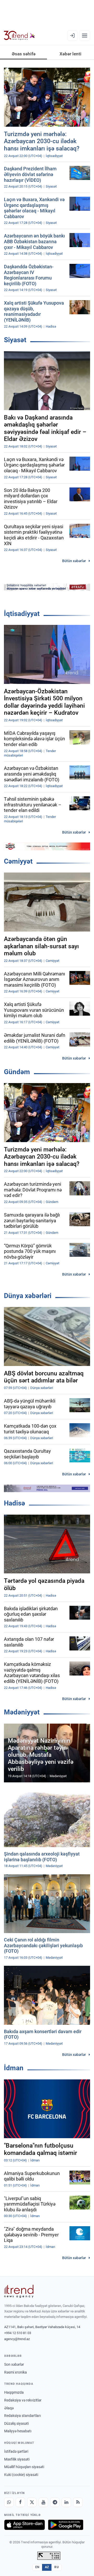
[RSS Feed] (78, 2502)
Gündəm (17, 1072)
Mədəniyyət (22, 1712)
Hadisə (14, 1503)
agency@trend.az (17, 2339)
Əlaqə (9, 2408)
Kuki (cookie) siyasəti (21, 2475)
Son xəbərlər (14, 2364)
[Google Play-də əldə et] (66, 2525)
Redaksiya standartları (22, 2416)
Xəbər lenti (70, 54)
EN (37, 2567)
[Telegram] (55, 2502)
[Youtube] (43, 2502)
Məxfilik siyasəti (17, 2459)
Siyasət (15, 340)
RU (57, 2567)
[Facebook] (20, 2502)
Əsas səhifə (24, 54)
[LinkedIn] (66, 2502)
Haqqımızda (14, 2392)
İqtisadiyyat (22, 614)
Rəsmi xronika (16, 2372)
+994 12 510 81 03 (18, 2333)
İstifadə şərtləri (16, 2451)
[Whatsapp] (9, 2502)
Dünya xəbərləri (28, 1296)
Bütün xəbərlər (74, 561)
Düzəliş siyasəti (16, 2423)
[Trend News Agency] (19, 2291)
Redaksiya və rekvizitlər (23, 2400)
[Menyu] (85, 36)
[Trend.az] (19, 36)
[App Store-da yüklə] (25, 2525)
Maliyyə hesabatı (18, 2431)
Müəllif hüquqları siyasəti (24, 2467)
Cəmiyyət (18, 861)
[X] (32, 2502)
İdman (14, 2068)
